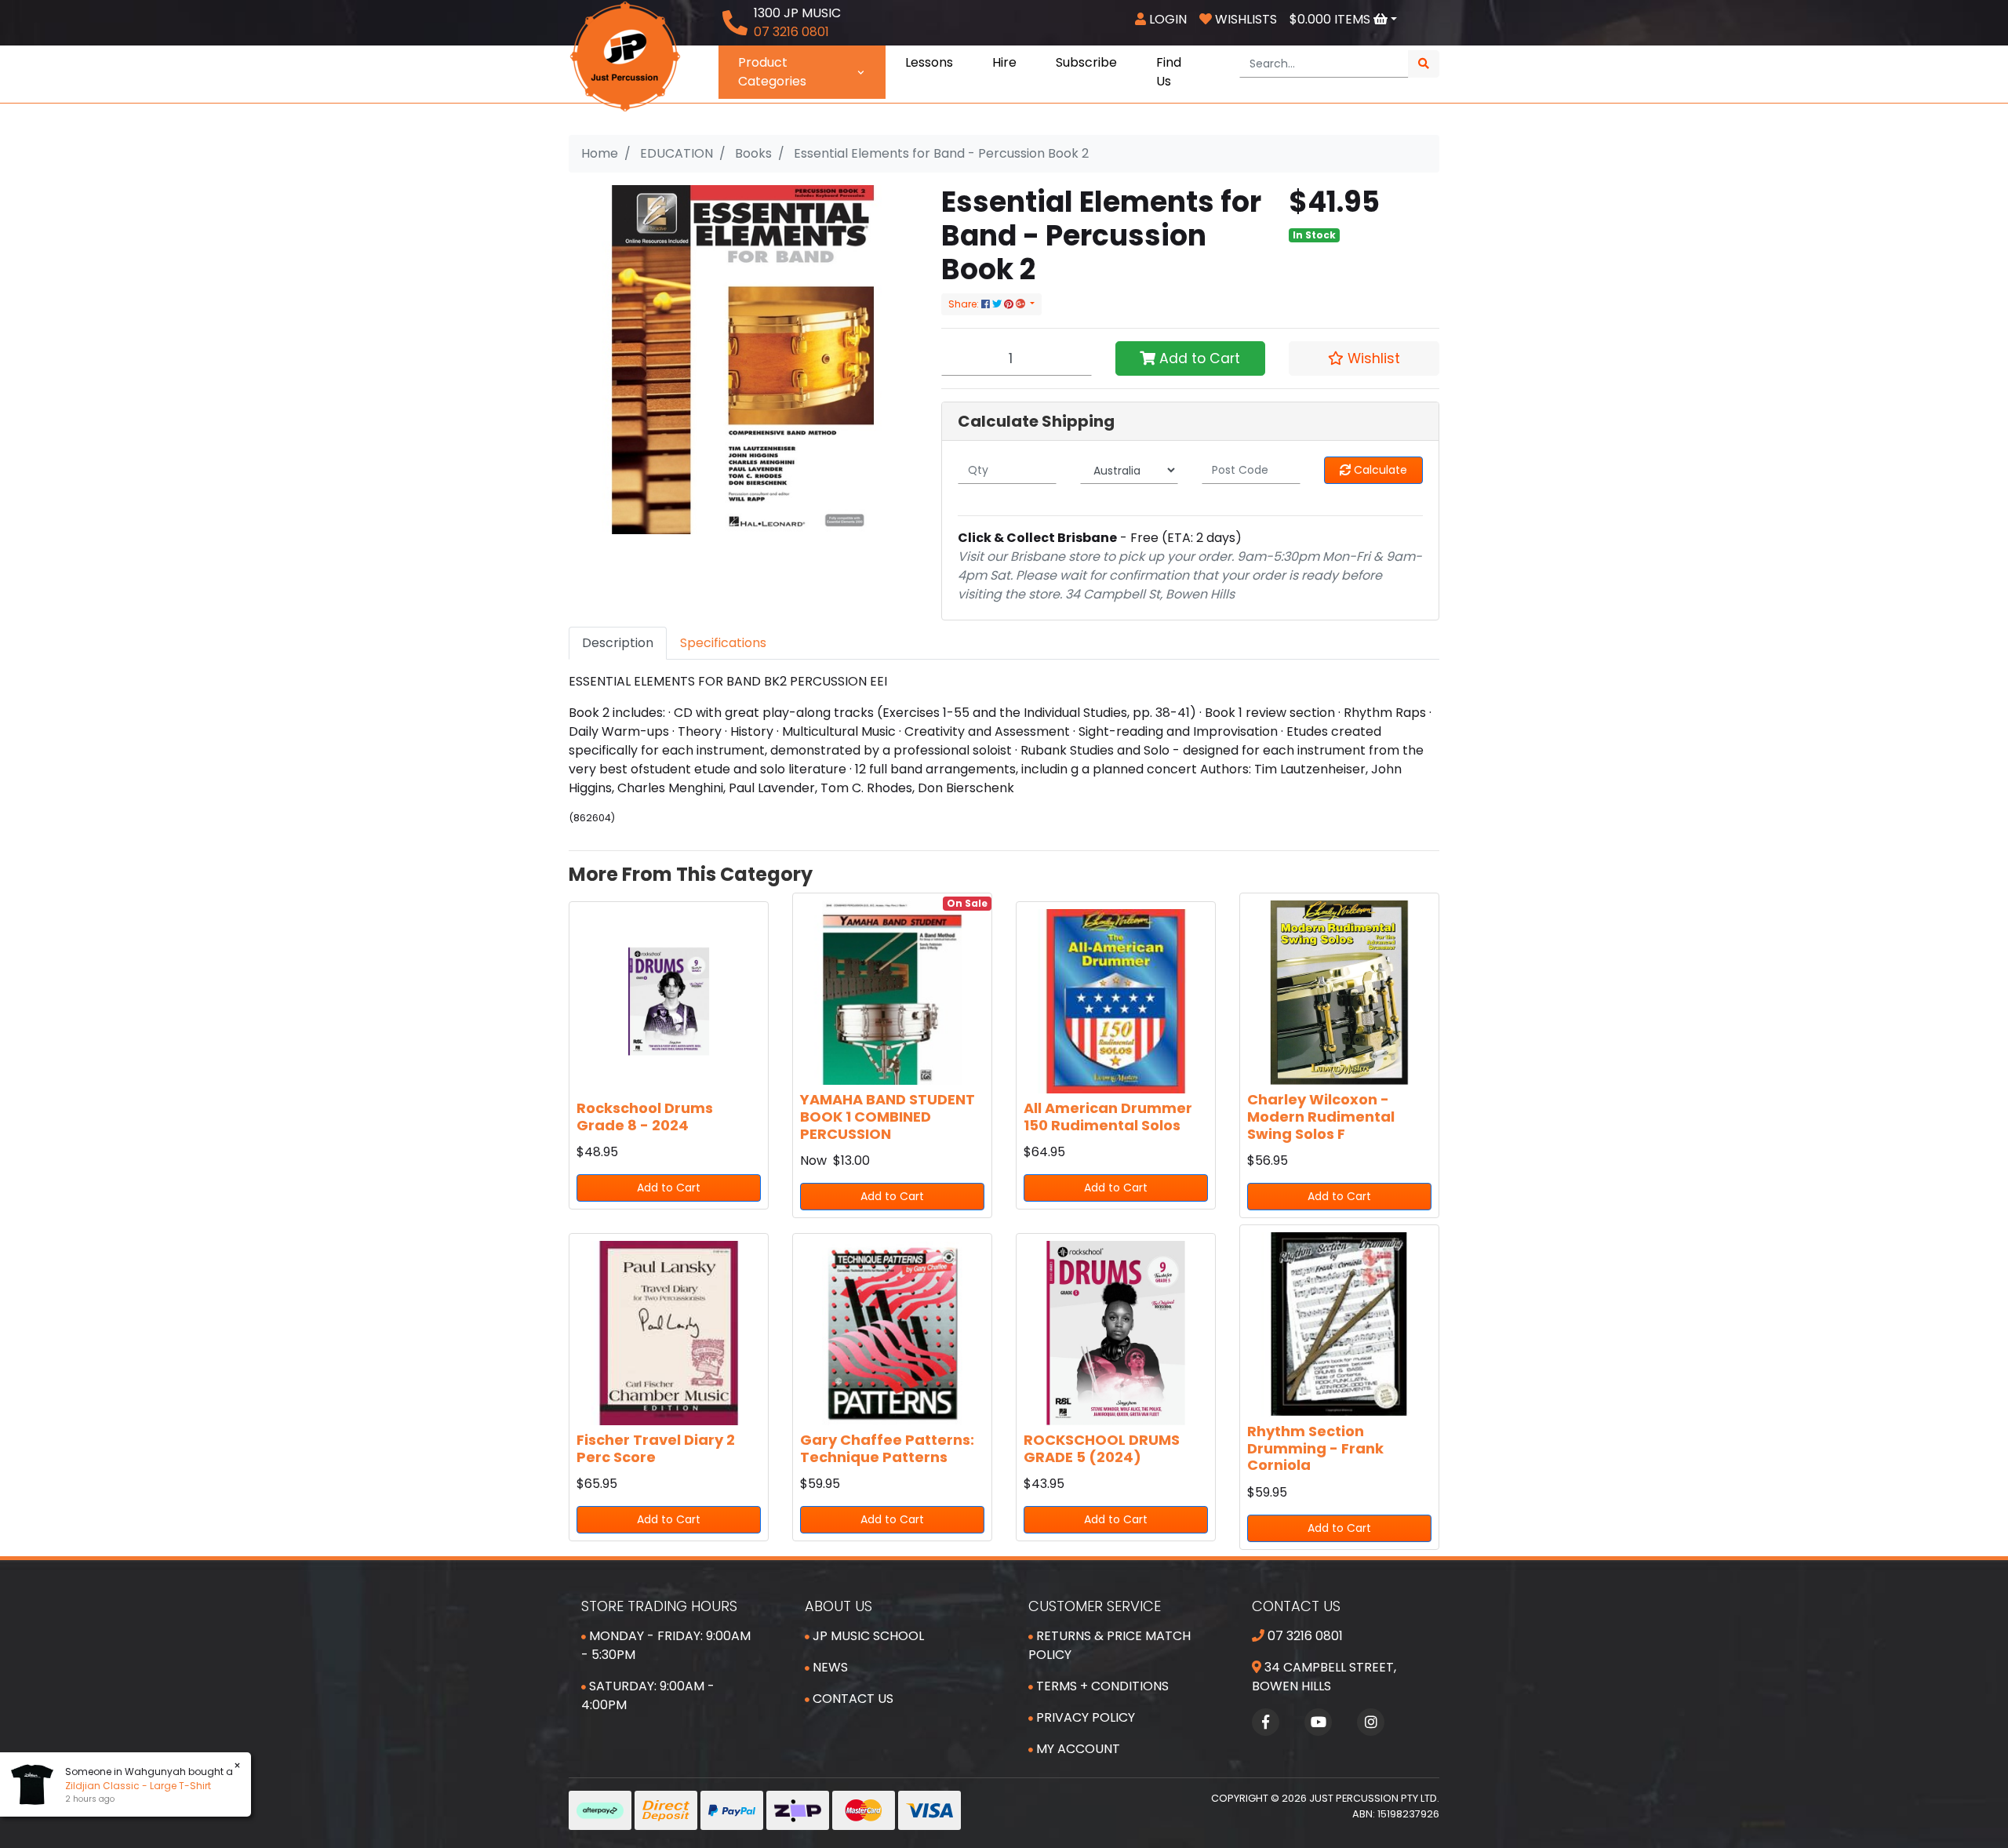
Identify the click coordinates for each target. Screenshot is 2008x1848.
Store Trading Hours (659, 1606)
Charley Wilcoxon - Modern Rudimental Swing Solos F (1321, 1116)
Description (618, 643)
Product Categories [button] (772, 72)
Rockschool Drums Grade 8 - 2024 (645, 1117)
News (829, 1667)
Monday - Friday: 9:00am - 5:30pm (666, 1645)
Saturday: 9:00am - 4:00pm (648, 1695)
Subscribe (1086, 62)
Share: (965, 304)
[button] (1364, 358)
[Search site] (1424, 64)
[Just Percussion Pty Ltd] (625, 55)
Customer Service (1095, 1606)
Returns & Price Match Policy (1109, 1645)
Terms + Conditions (1101, 1686)
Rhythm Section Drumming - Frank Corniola (1315, 1448)
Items (1331, 19)
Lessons (929, 62)
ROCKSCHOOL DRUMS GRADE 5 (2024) (1102, 1448)
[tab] (618, 643)
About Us (838, 1606)
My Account (1077, 1749)
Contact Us (851, 1699)
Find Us (1169, 72)
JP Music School (867, 1636)
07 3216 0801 (1304, 1636)
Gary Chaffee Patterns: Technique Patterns (887, 1448)
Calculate (1379, 470)
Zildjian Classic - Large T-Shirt (138, 1786)
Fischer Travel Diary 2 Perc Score (656, 1448)
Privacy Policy (1084, 1717)
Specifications (723, 643)
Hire (1004, 62)
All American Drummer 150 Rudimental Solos (1108, 1117)
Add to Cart (1198, 358)
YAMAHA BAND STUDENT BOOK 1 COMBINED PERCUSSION (888, 1116)
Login (1166, 19)
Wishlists (1244, 19)
